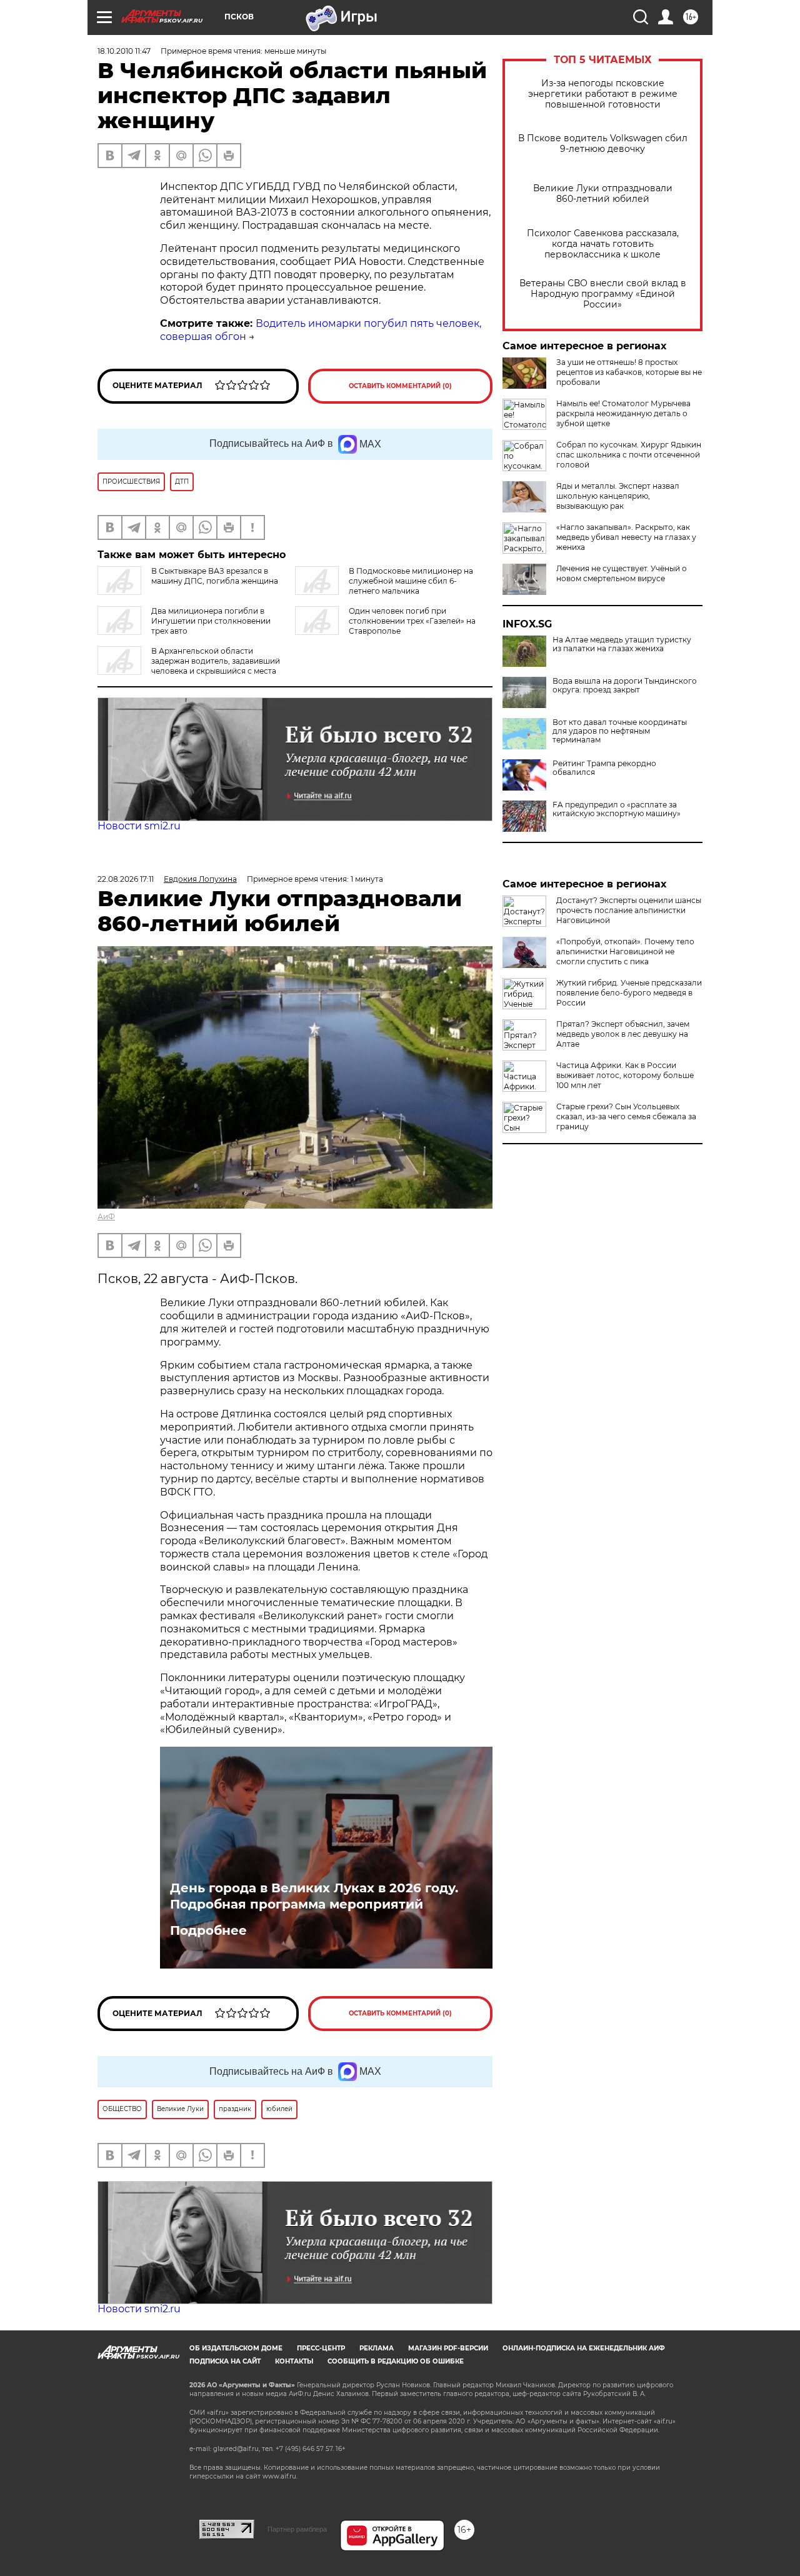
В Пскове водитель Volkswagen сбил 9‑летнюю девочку (603, 144)
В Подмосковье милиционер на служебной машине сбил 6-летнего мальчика (411, 581)
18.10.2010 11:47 (124, 51)
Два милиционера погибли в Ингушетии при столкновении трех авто (211, 621)
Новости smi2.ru (139, 826)
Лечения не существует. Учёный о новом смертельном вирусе (622, 573)
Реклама (377, 2348)
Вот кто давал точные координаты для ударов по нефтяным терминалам (620, 731)
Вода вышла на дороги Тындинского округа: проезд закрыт (625, 686)
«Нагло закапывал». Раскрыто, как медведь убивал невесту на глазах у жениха (626, 537)
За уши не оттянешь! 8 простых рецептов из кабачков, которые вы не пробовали (629, 372)
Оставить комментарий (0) (400, 386)
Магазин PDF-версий (448, 2348)
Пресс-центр (321, 2348)
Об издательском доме (236, 2348)
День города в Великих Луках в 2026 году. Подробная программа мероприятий (314, 1896)
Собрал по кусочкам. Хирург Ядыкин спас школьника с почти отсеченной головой (629, 455)
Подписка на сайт (225, 2361)
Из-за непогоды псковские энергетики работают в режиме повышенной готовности (603, 94)
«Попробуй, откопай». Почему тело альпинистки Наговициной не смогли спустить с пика (625, 951)
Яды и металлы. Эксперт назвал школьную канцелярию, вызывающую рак (618, 496)
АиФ (106, 1216)
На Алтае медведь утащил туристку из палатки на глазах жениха (622, 644)
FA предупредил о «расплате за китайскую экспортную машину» (617, 809)
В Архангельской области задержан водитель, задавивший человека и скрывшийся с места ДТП (189, 666)
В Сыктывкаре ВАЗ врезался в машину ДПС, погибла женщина (215, 576)
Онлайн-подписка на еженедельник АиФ (584, 2348)
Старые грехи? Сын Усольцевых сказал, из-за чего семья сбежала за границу (626, 1116)
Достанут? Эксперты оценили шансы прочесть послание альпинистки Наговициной (629, 910)
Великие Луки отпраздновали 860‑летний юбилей (603, 194)
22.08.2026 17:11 (126, 879)
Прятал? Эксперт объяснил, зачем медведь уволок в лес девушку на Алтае (623, 1034)
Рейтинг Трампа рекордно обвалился (604, 768)
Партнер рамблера (297, 2529)
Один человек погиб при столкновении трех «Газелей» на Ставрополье (412, 621)
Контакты (294, 2361)
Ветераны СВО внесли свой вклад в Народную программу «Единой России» (603, 294)
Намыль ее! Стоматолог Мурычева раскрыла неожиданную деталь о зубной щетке (623, 413)
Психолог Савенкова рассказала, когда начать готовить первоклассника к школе (603, 244)
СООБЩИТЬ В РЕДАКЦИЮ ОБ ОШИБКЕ (396, 2361)
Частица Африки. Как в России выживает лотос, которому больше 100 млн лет (625, 1075)
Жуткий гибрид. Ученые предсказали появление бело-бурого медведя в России (629, 993)
